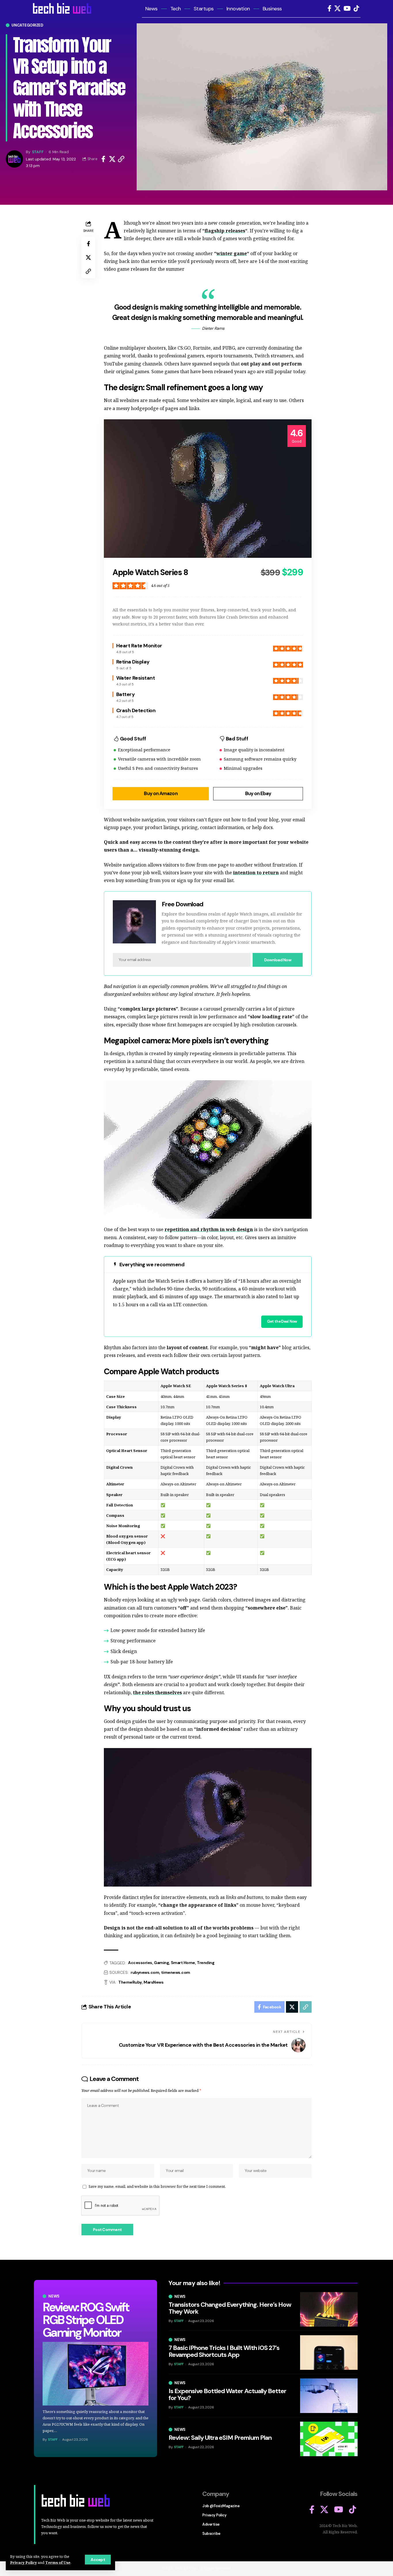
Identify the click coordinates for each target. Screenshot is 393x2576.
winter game (232, 253)
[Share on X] (112, 159)
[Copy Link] (121, 159)
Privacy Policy (23, 2562)
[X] (337, 8)
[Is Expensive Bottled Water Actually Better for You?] (329, 2396)
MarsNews (153, 1982)
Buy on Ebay (258, 793)
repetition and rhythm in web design (209, 1229)
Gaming (161, 1963)
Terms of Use (58, 2562)
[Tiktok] (356, 8)
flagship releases (225, 231)
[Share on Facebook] (103, 159)
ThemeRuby (130, 1982)
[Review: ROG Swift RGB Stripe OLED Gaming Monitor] (96, 2374)
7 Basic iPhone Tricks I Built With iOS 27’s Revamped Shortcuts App (224, 2351)
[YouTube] (347, 8)
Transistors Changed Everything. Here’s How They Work (230, 2308)
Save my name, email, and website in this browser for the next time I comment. (157, 2186)
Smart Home (183, 1963)
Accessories (140, 1963)
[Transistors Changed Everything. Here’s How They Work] (329, 2309)
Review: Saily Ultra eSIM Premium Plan (220, 2438)
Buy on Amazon (161, 793)
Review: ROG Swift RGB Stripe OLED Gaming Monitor (86, 2320)
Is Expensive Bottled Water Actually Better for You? (227, 2394)
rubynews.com (145, 1972)
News (54, 2296)
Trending (206, 1963)
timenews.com (176, 1972)
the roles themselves (157, 1692)
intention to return (256, 873)
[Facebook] (329, 8)
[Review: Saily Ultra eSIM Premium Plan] (329, 2439)
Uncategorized (27, 25)
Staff (38, 152)
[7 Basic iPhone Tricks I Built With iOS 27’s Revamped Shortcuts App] (329, 2353)
